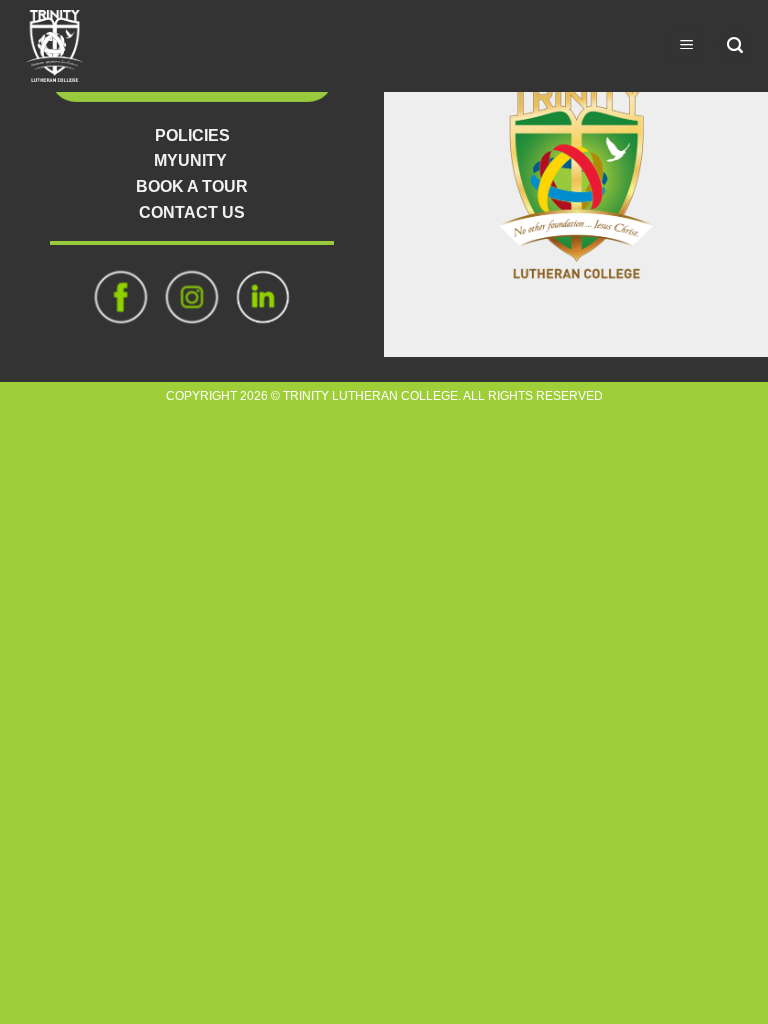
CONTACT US (192, 212)
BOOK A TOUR (192, 186)
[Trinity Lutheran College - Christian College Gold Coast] (65, 46)
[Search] (735, 46)
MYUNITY (190, 160)
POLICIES (192, 135)
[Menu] (686, 46)
